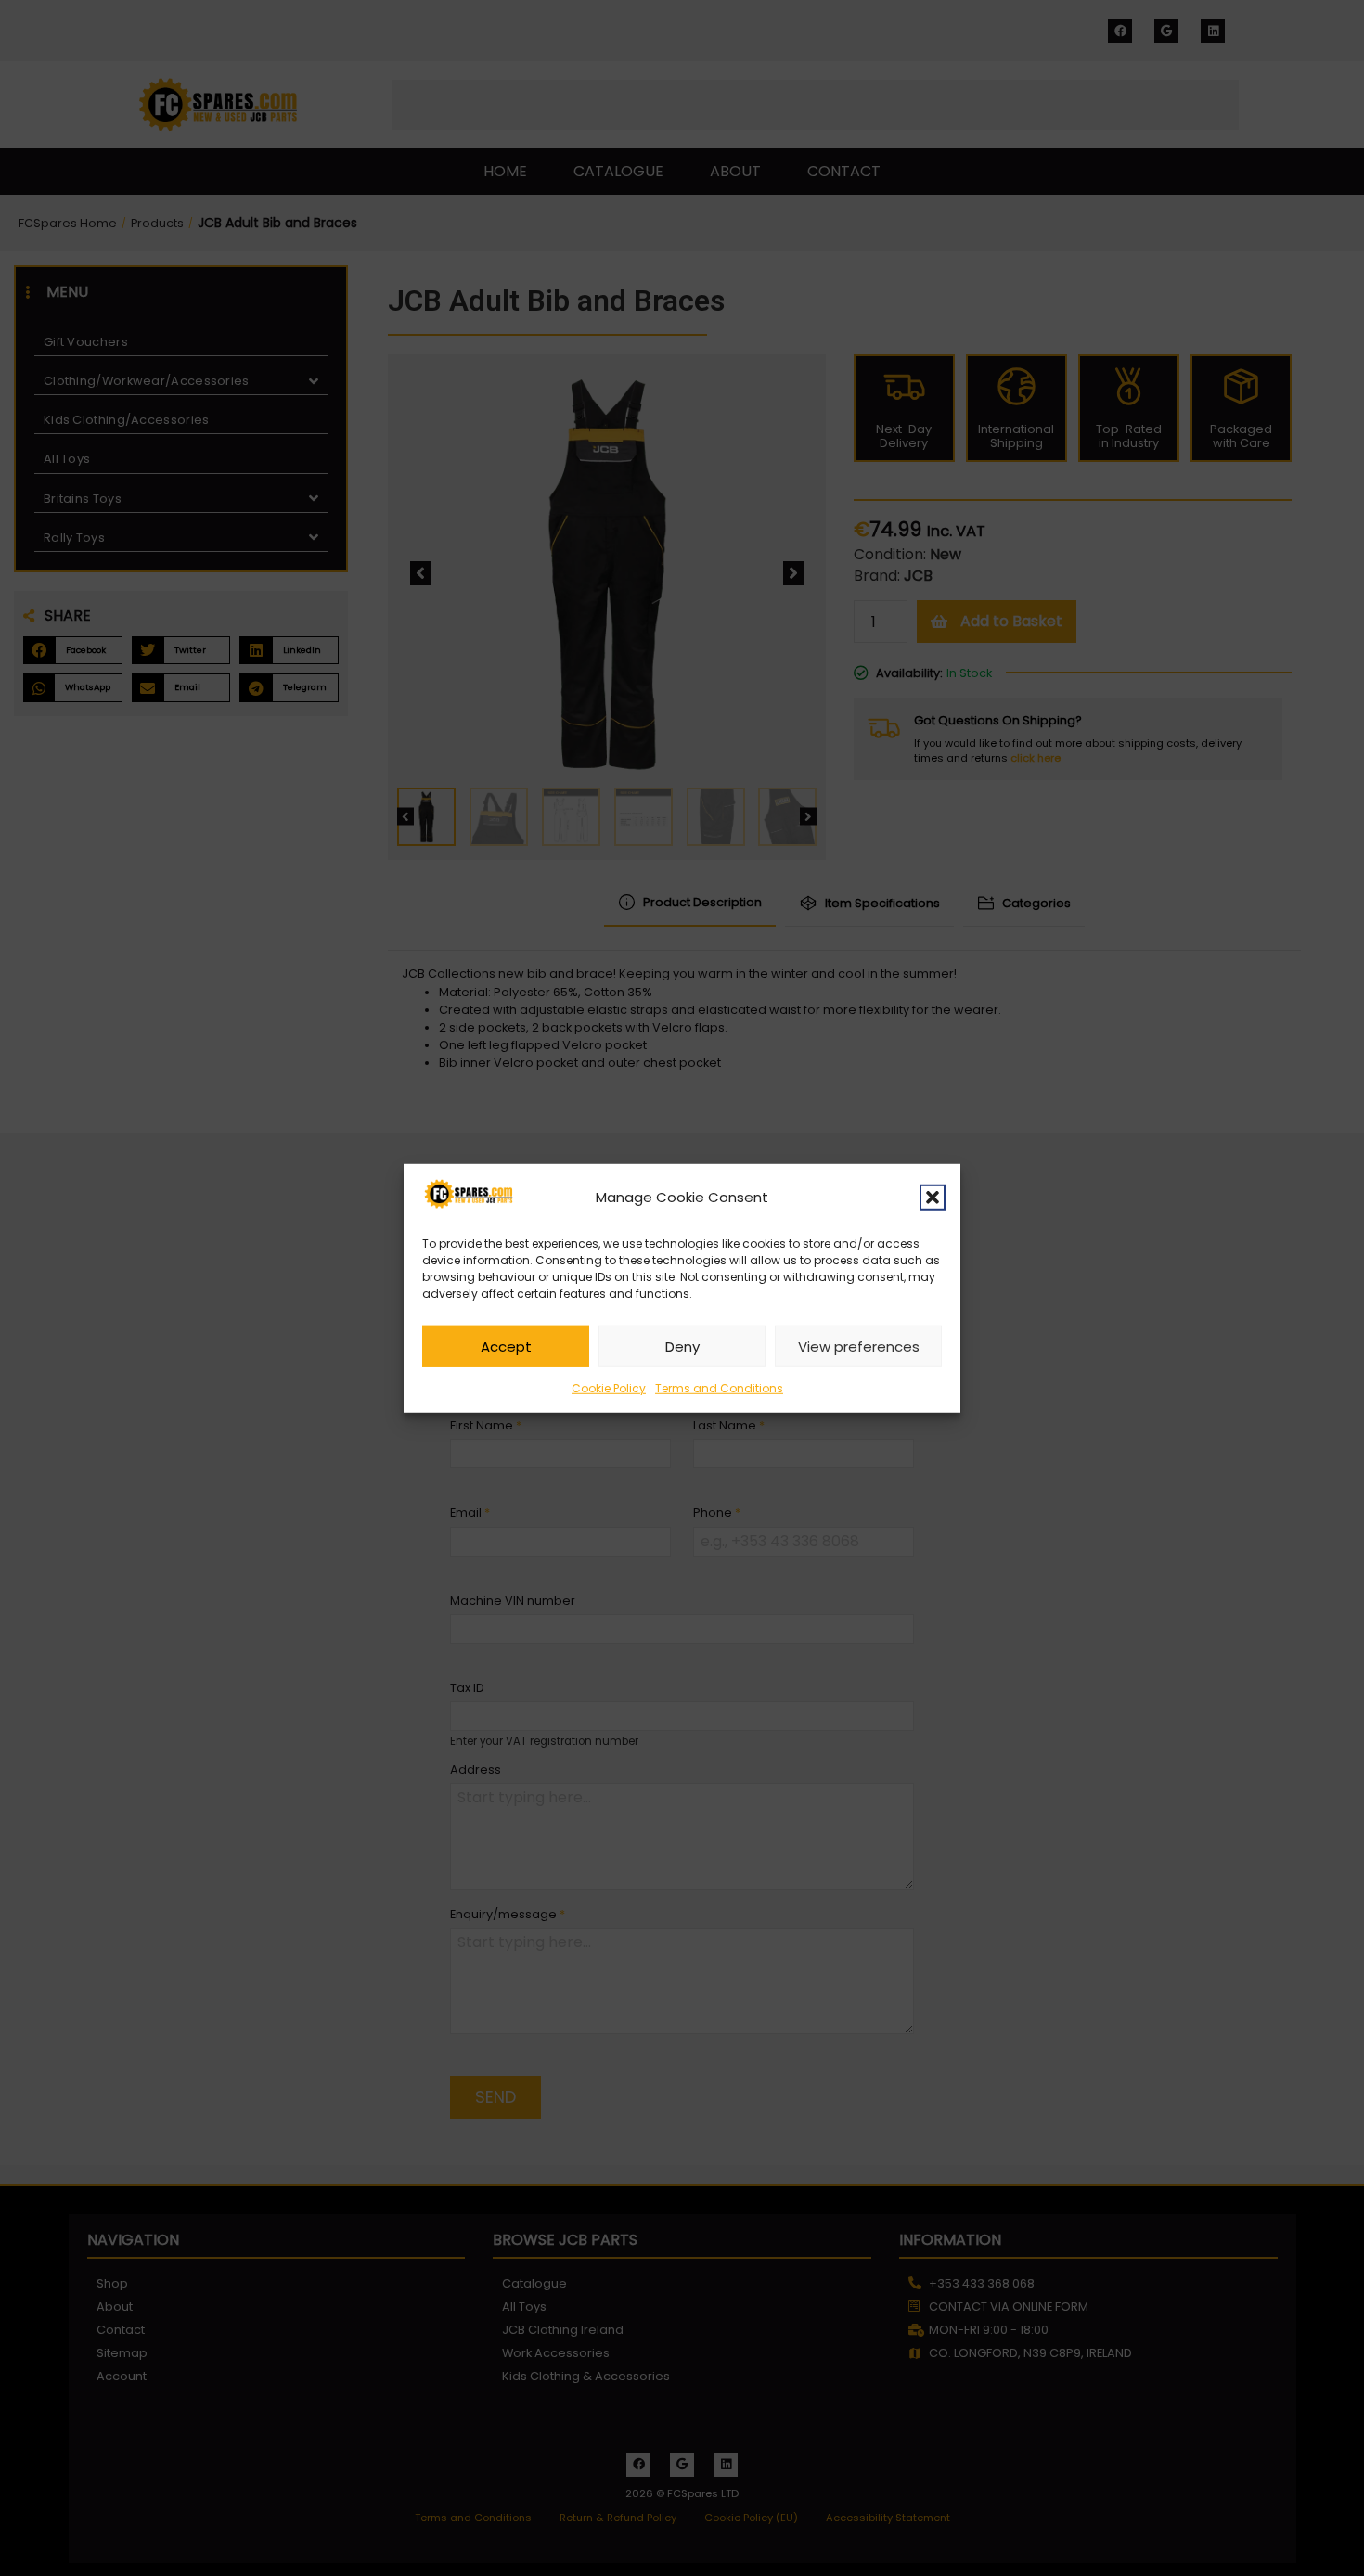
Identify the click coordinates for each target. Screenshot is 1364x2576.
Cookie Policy (609, 1388)
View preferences (859, 1346)
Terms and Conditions (719, 1388)
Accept (506, 1346)
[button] (933, 1197)
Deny (682, 1346)
